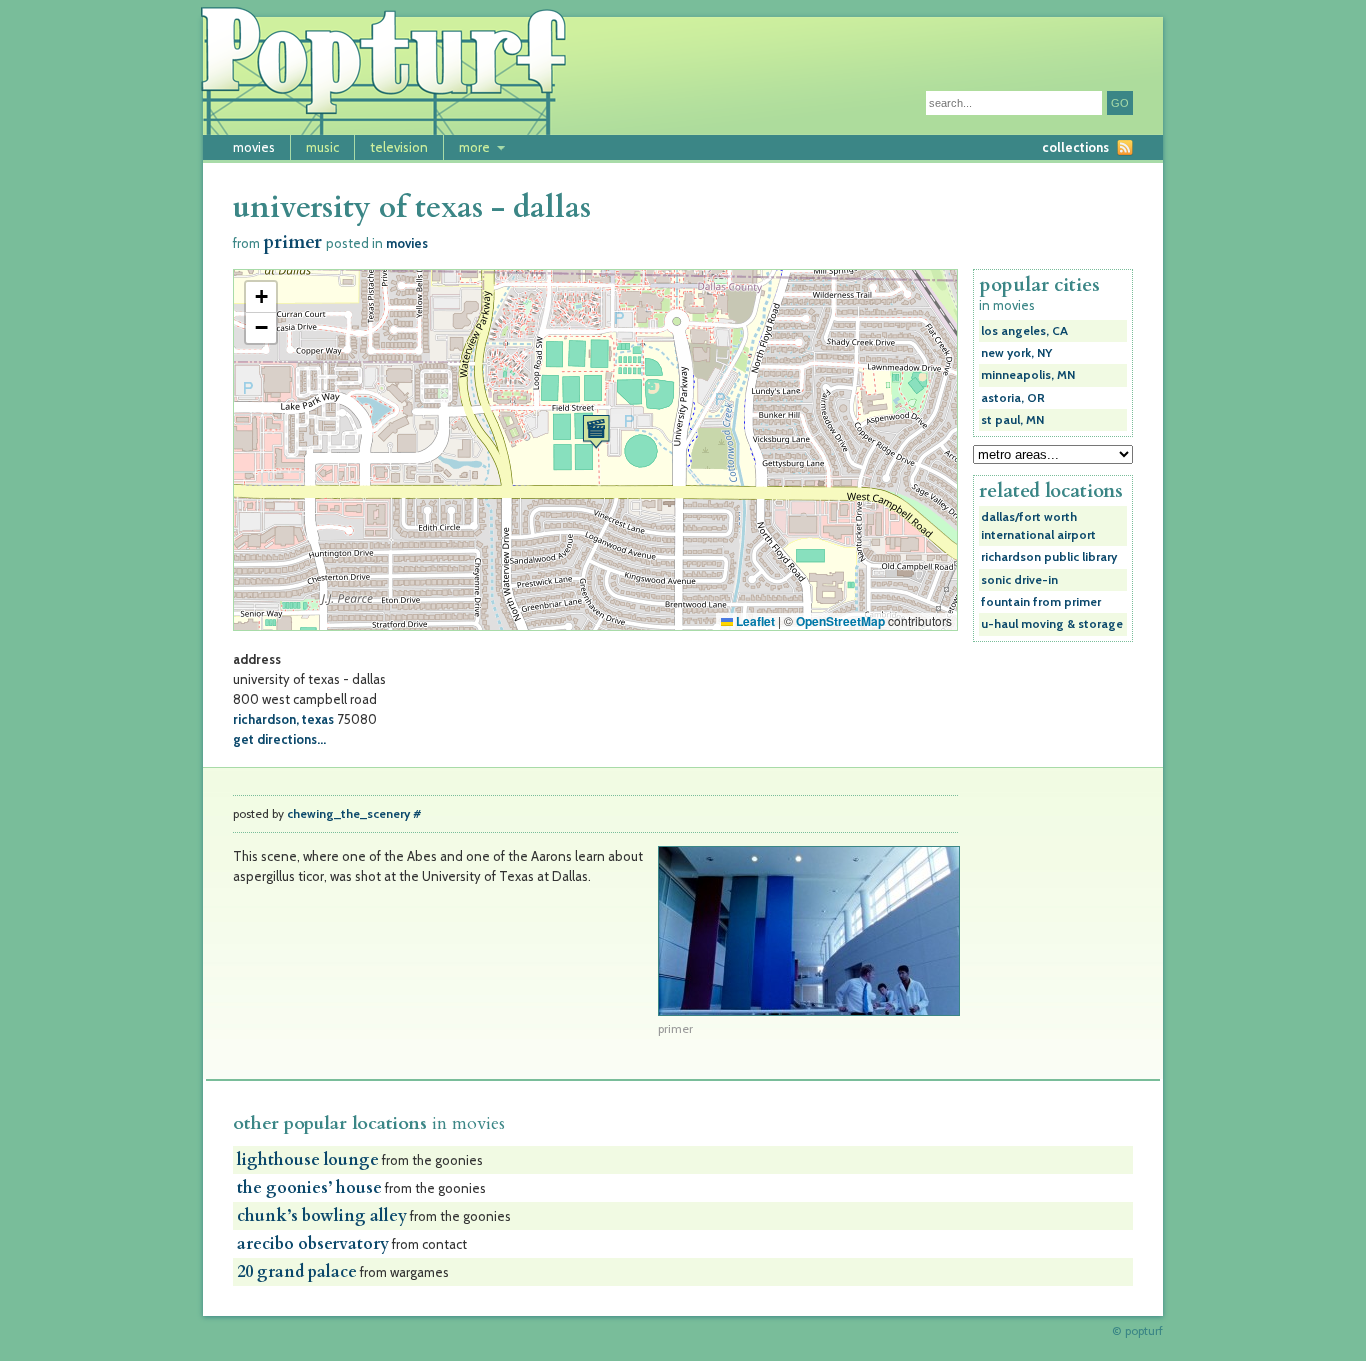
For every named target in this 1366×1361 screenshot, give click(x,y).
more (474, 147)
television (399, 147)
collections (1075, 147)
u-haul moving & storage (1052, 624)
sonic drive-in (1019, 580)
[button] (596, 431)
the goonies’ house (309, 1188)
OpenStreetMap (840, 621)
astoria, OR (1013, 398)
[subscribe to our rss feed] (1125, 147)
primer (293, 242)
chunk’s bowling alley (322, 1216)
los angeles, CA (1024, 331)
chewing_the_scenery (348, 814)
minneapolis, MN (1028, 375)
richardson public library (1049, 557)
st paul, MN (1012, 420)
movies (254, 147)
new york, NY (1016, 353)
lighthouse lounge (308, 1160)
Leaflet (754, 621)
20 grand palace (297, 1272)
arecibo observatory (313, 1244)
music (322, 147)
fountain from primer (1041, 602)
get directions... (279, 739)
